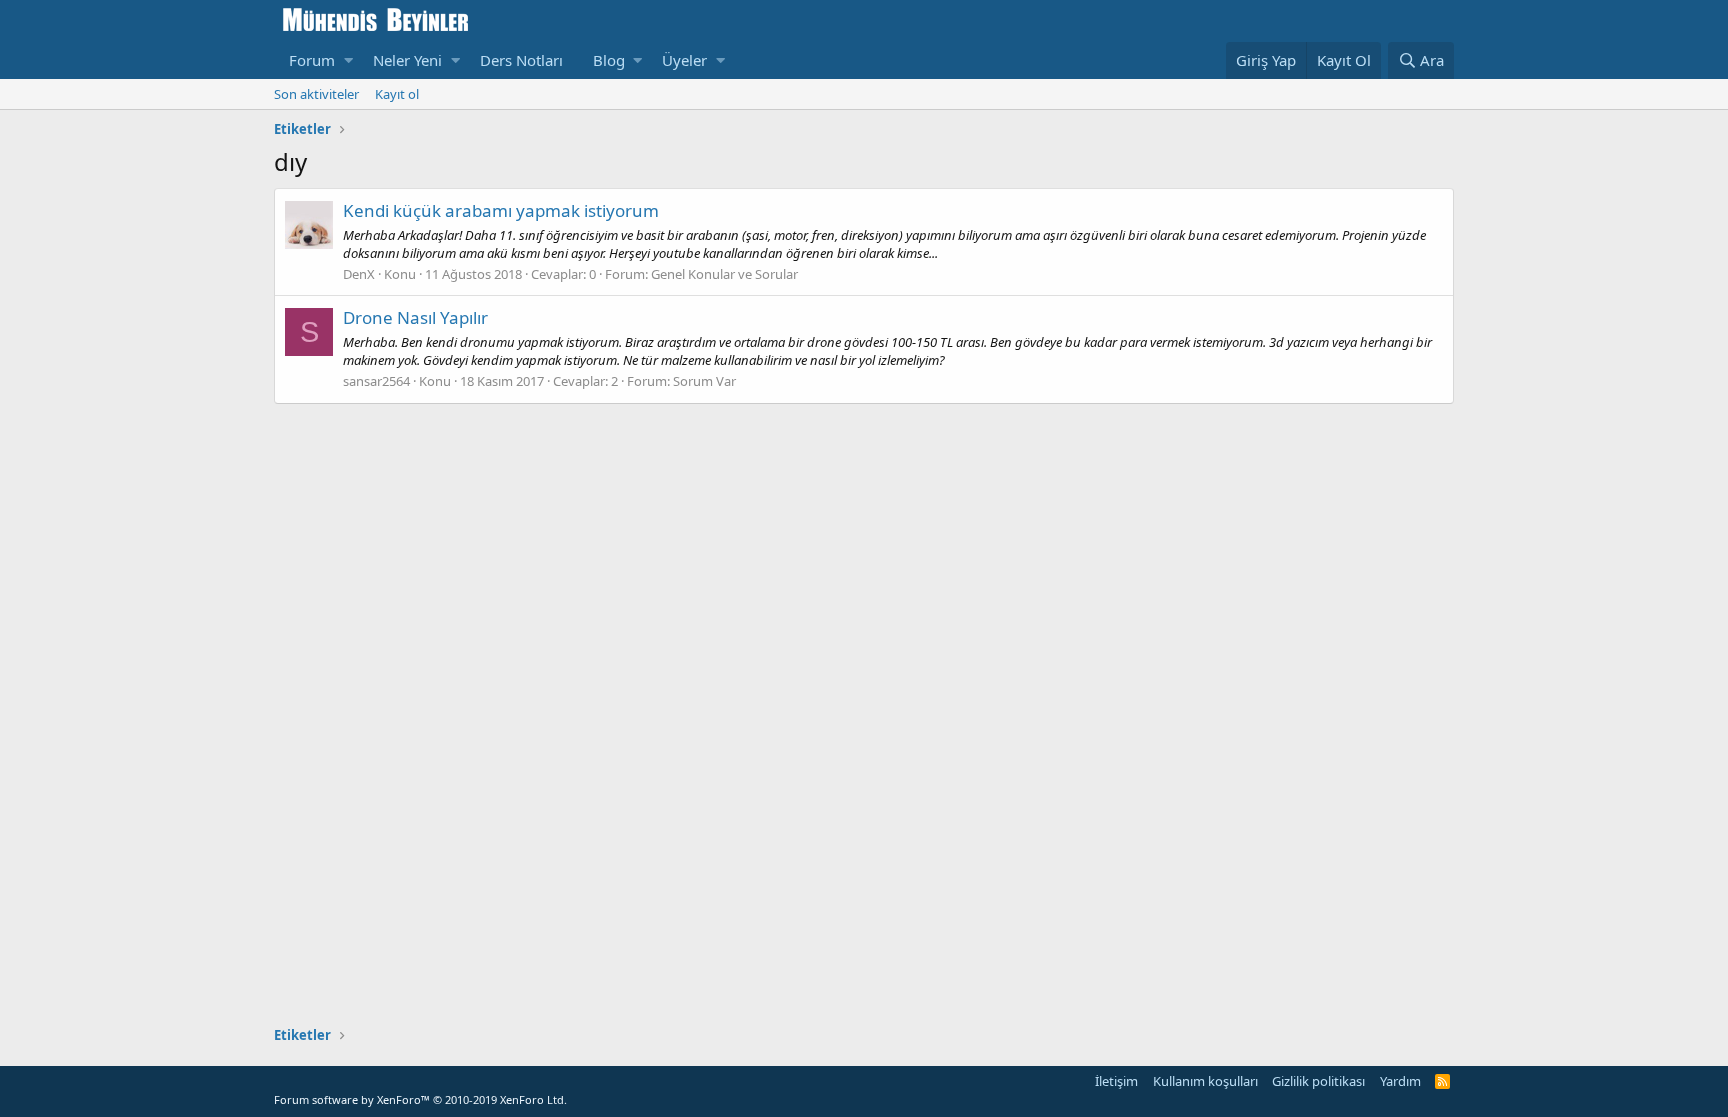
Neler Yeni (407, 60)
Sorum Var (704, 381)
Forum (312, 60)
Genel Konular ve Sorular (724, 274)
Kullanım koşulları (1205, 1081)
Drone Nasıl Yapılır (415, 317)
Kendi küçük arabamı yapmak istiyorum (501, 210)
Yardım (1400, 1081)
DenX (359, 274)
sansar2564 (376, 381)
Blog (609, 60)
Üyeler (684, 60)
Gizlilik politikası (1318, 1081)
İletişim (1116, 1081)
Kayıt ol (397, 94)
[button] (348, 60)
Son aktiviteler (316, 94)
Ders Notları (521, 60)
